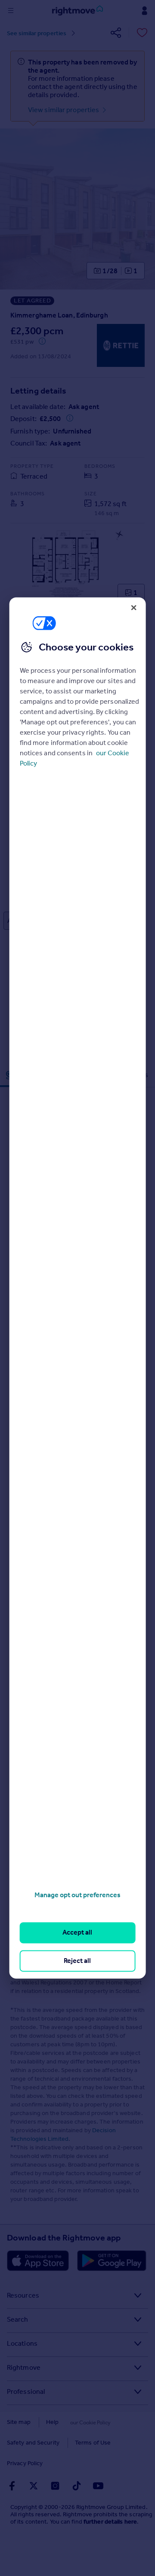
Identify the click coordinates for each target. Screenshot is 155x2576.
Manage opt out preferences (77, 1895)
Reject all (77, 1961)
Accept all (77, 1933)
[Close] (133, 607)
